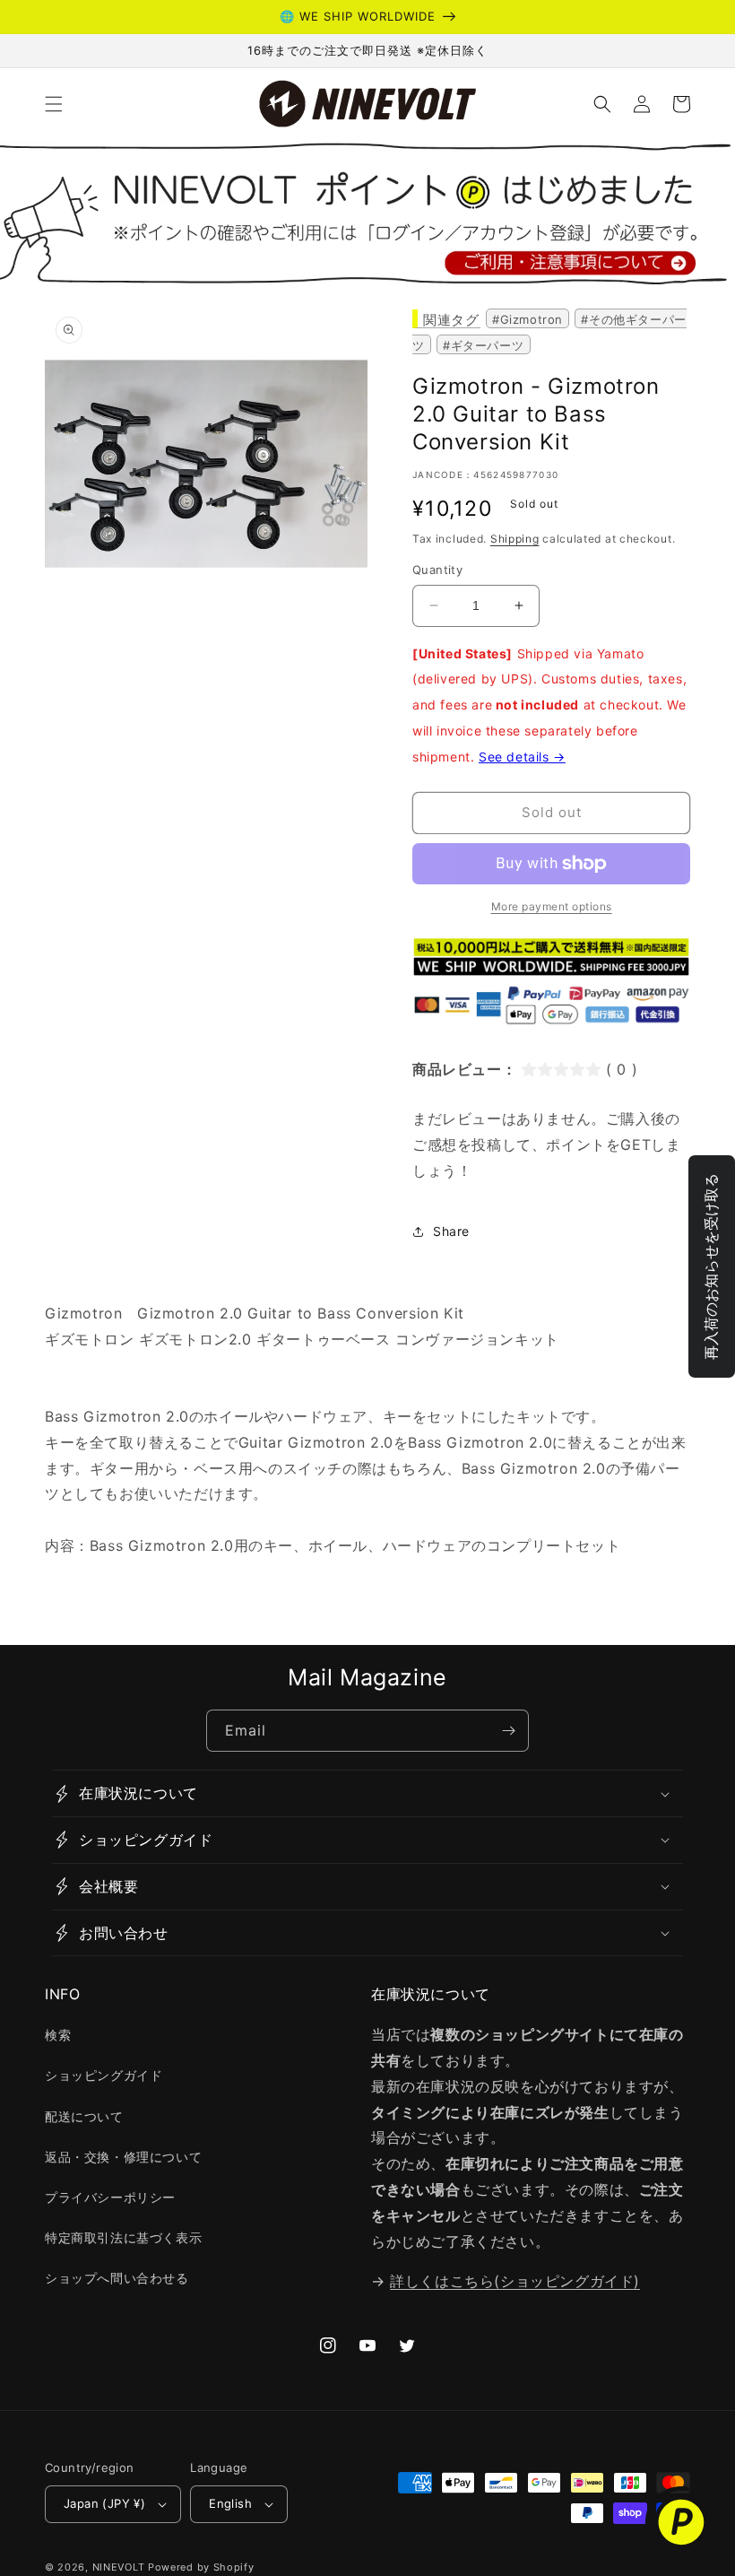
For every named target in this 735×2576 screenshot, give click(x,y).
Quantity (437, 570)
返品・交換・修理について (123, 2157)
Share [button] (451, 1231)
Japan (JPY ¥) (104, 2503)
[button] (54, 104)
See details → (522, 757)
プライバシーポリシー (110, 2197)
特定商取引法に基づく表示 (123, 2237)
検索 (58, 2035)
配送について (84, 2116)
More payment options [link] (552, 906)
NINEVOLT (119, 2567)
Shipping (515, 539)
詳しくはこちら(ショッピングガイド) (515, 2281)
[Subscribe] (508, 1731)
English (230, 2503)
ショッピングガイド (104, 2075)
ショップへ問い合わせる (117, 2278)
